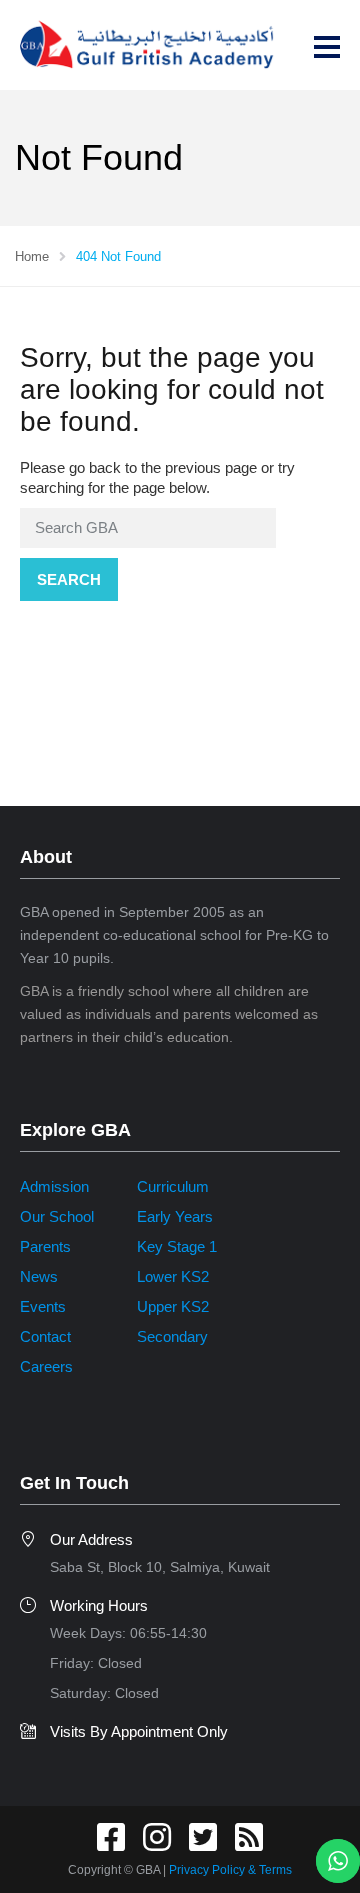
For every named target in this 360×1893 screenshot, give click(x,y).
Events (43, 1306)
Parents (45, 1246)
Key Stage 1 (177, 1246)
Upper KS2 (173, 1306)
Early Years (175, 1216)
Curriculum (173, 1186)
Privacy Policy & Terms (230, 1870)
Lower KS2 (173, 1276)
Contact (45, 1336)
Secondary (172, 1336)
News (39, 1276)
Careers (46, 1366)
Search (69, 579)
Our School (57, 1216)
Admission (54, 1186)
